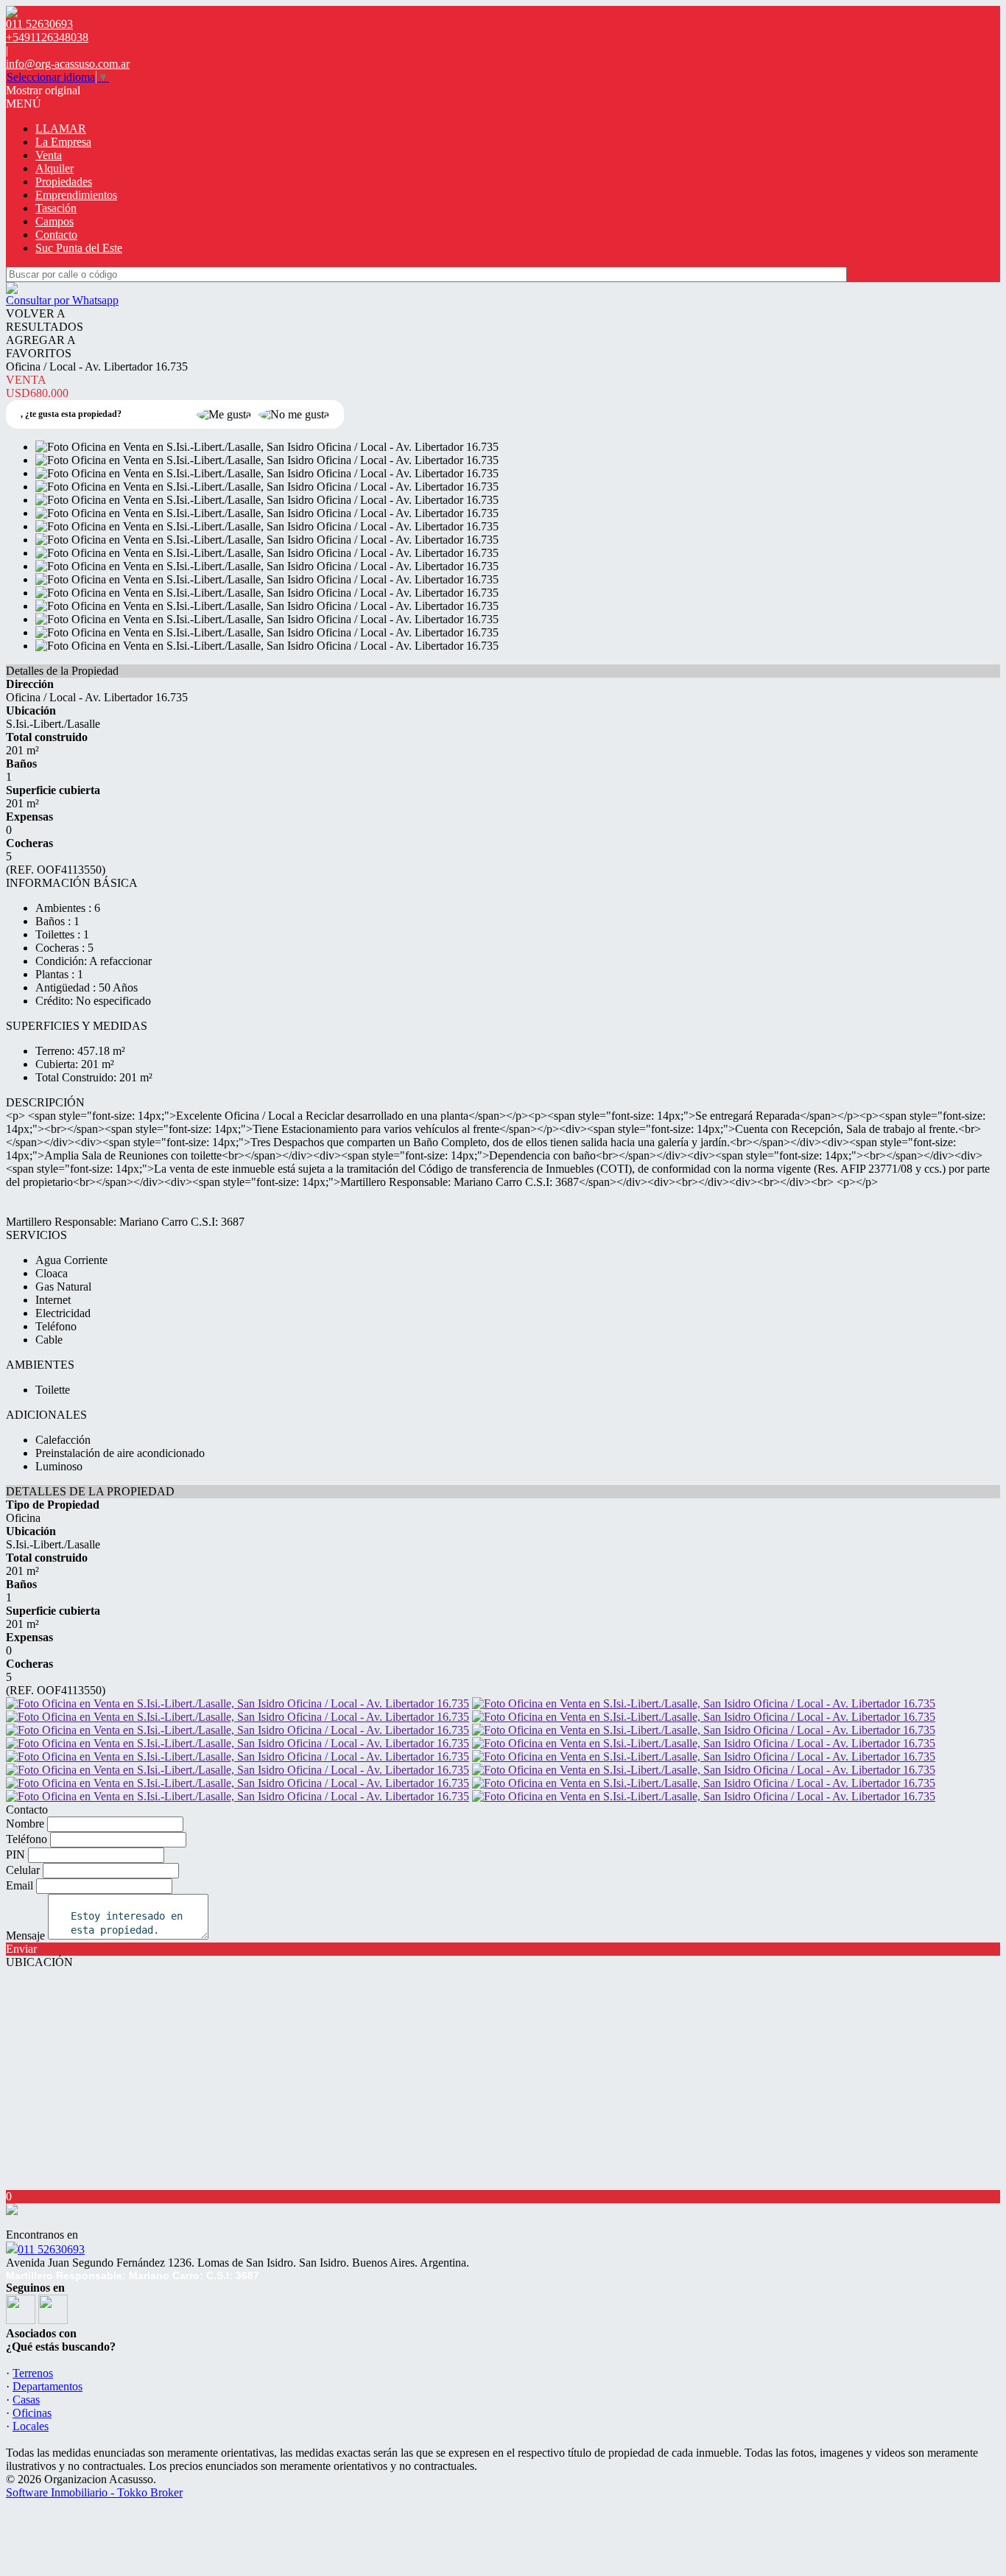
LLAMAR (61, 129)
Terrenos (33, 2373)
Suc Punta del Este (79, 248)
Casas (26, 2400)
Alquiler (54, 168)
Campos (54, 221)
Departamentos (48, 2386)
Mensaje (25, 1935)
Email (20, 1885)
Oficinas (32, 2413)
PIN (15, 1854)
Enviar (21, 1949)
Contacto (56, 235)
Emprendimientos (76, 195)
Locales (31, 2426)
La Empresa (63, 142)
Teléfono (27, 1839)
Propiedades (64, 182)
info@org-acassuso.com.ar (68, 64)
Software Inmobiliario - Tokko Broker (94, 2492)
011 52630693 (51, 2249)
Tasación (56, 208)
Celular (23, 1870)
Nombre (25, 1824)
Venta (49, 155)
